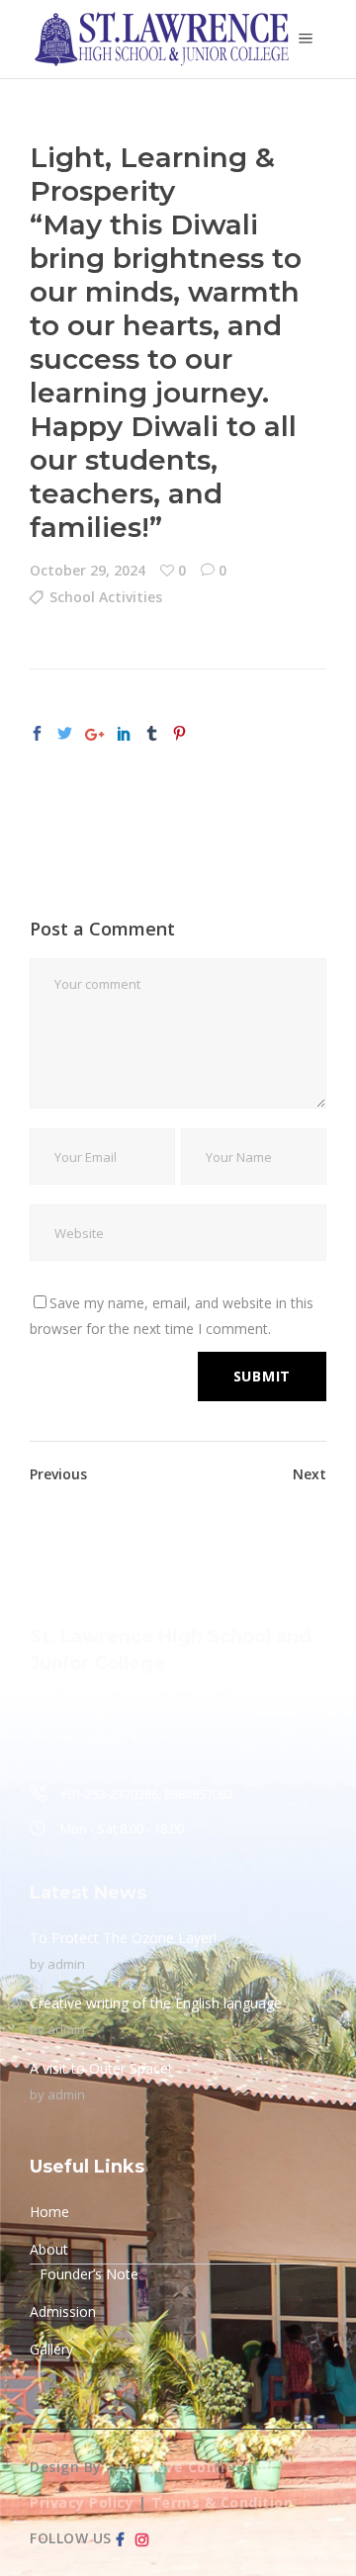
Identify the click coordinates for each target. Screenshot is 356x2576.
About (49, 2249)
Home (49, 2212)
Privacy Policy (82, 2502)
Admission (63, 2311)
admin (66, 1964)
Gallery (51, 2349)
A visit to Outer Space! (100, 2068)
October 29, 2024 (88, 570)
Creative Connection (196, 2467)
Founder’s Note (89, 2274)
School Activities (106, 597)
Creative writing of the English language (156, 2003)
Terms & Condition (222, 2502)
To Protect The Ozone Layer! (123, 1938)
